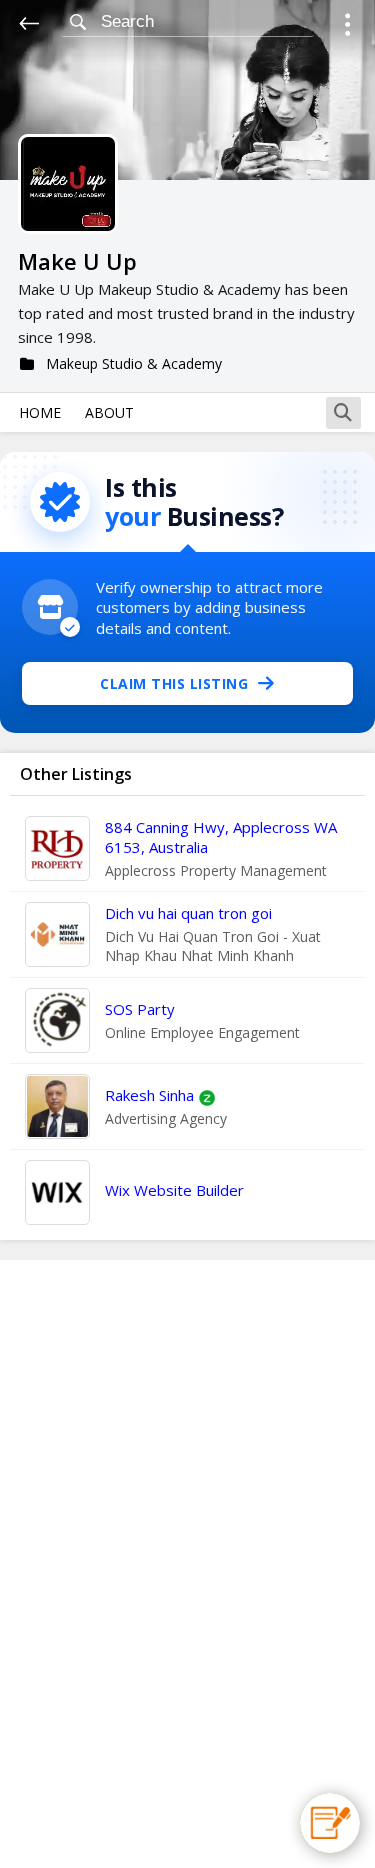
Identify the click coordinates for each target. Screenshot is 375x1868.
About (109, 412)
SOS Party (140, 1009)
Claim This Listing (174, 683)
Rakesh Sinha (149, 1095)
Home (40, 412)
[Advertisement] (188, 1564)
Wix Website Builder (174, 1190)
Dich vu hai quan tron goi (188, 913)
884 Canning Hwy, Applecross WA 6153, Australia (221, 837)
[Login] (347, 27)
